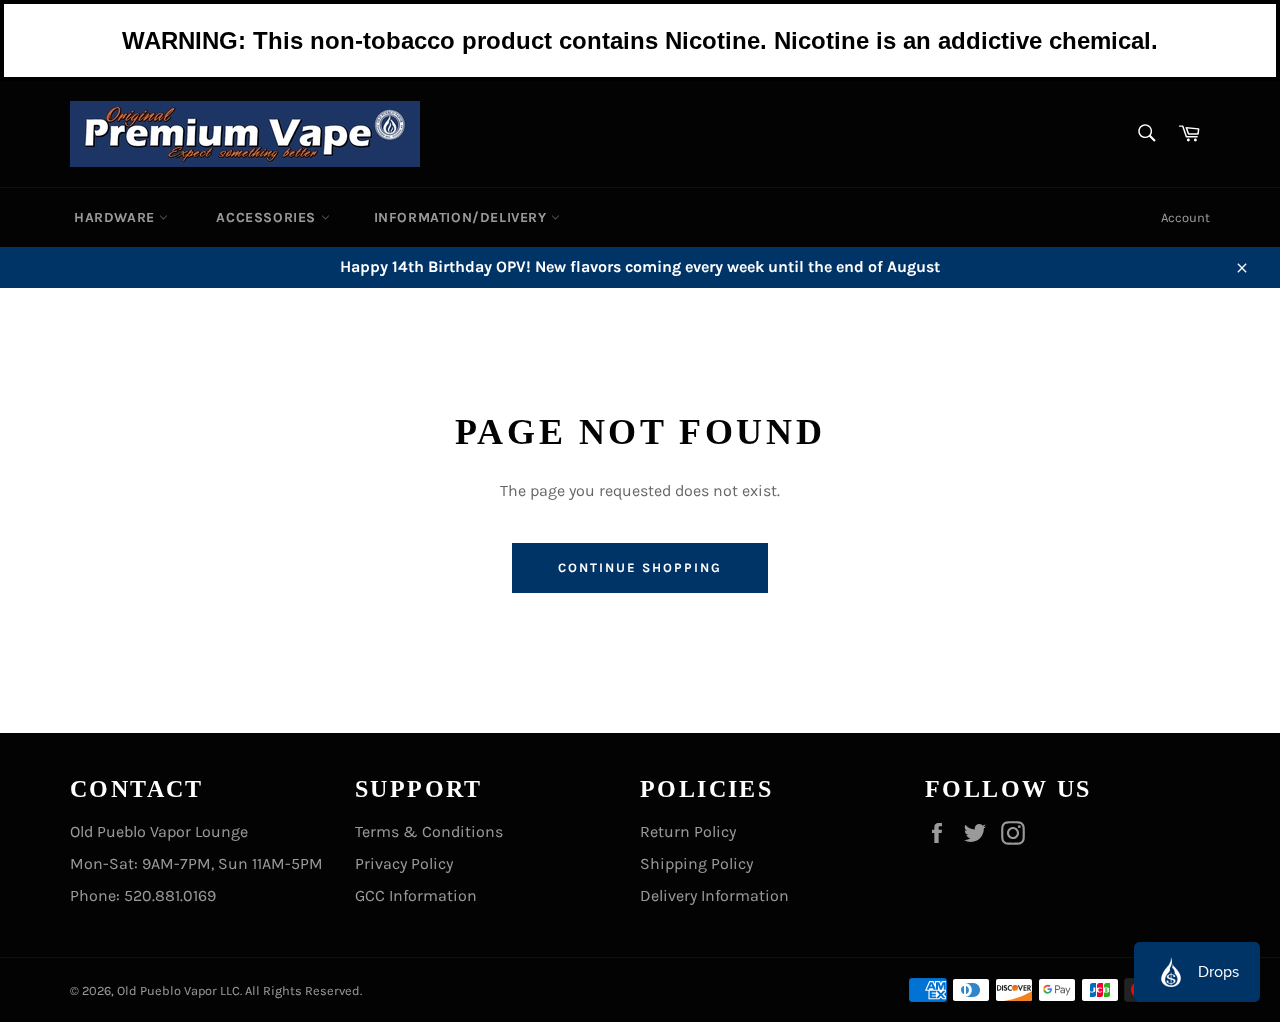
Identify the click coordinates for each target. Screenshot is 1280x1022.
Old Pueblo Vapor (167, 990)
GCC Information (416, 895)
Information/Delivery (463, 217)
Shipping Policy (696, 863)
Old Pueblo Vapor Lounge (159, 831)
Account (1185, 217)
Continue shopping (639, 567)
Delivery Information (714, 895)
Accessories (268, 217)
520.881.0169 (170, 895)
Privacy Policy (404, 863)
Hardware (116, 217)
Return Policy (688, 831)
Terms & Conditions (429, 831)
